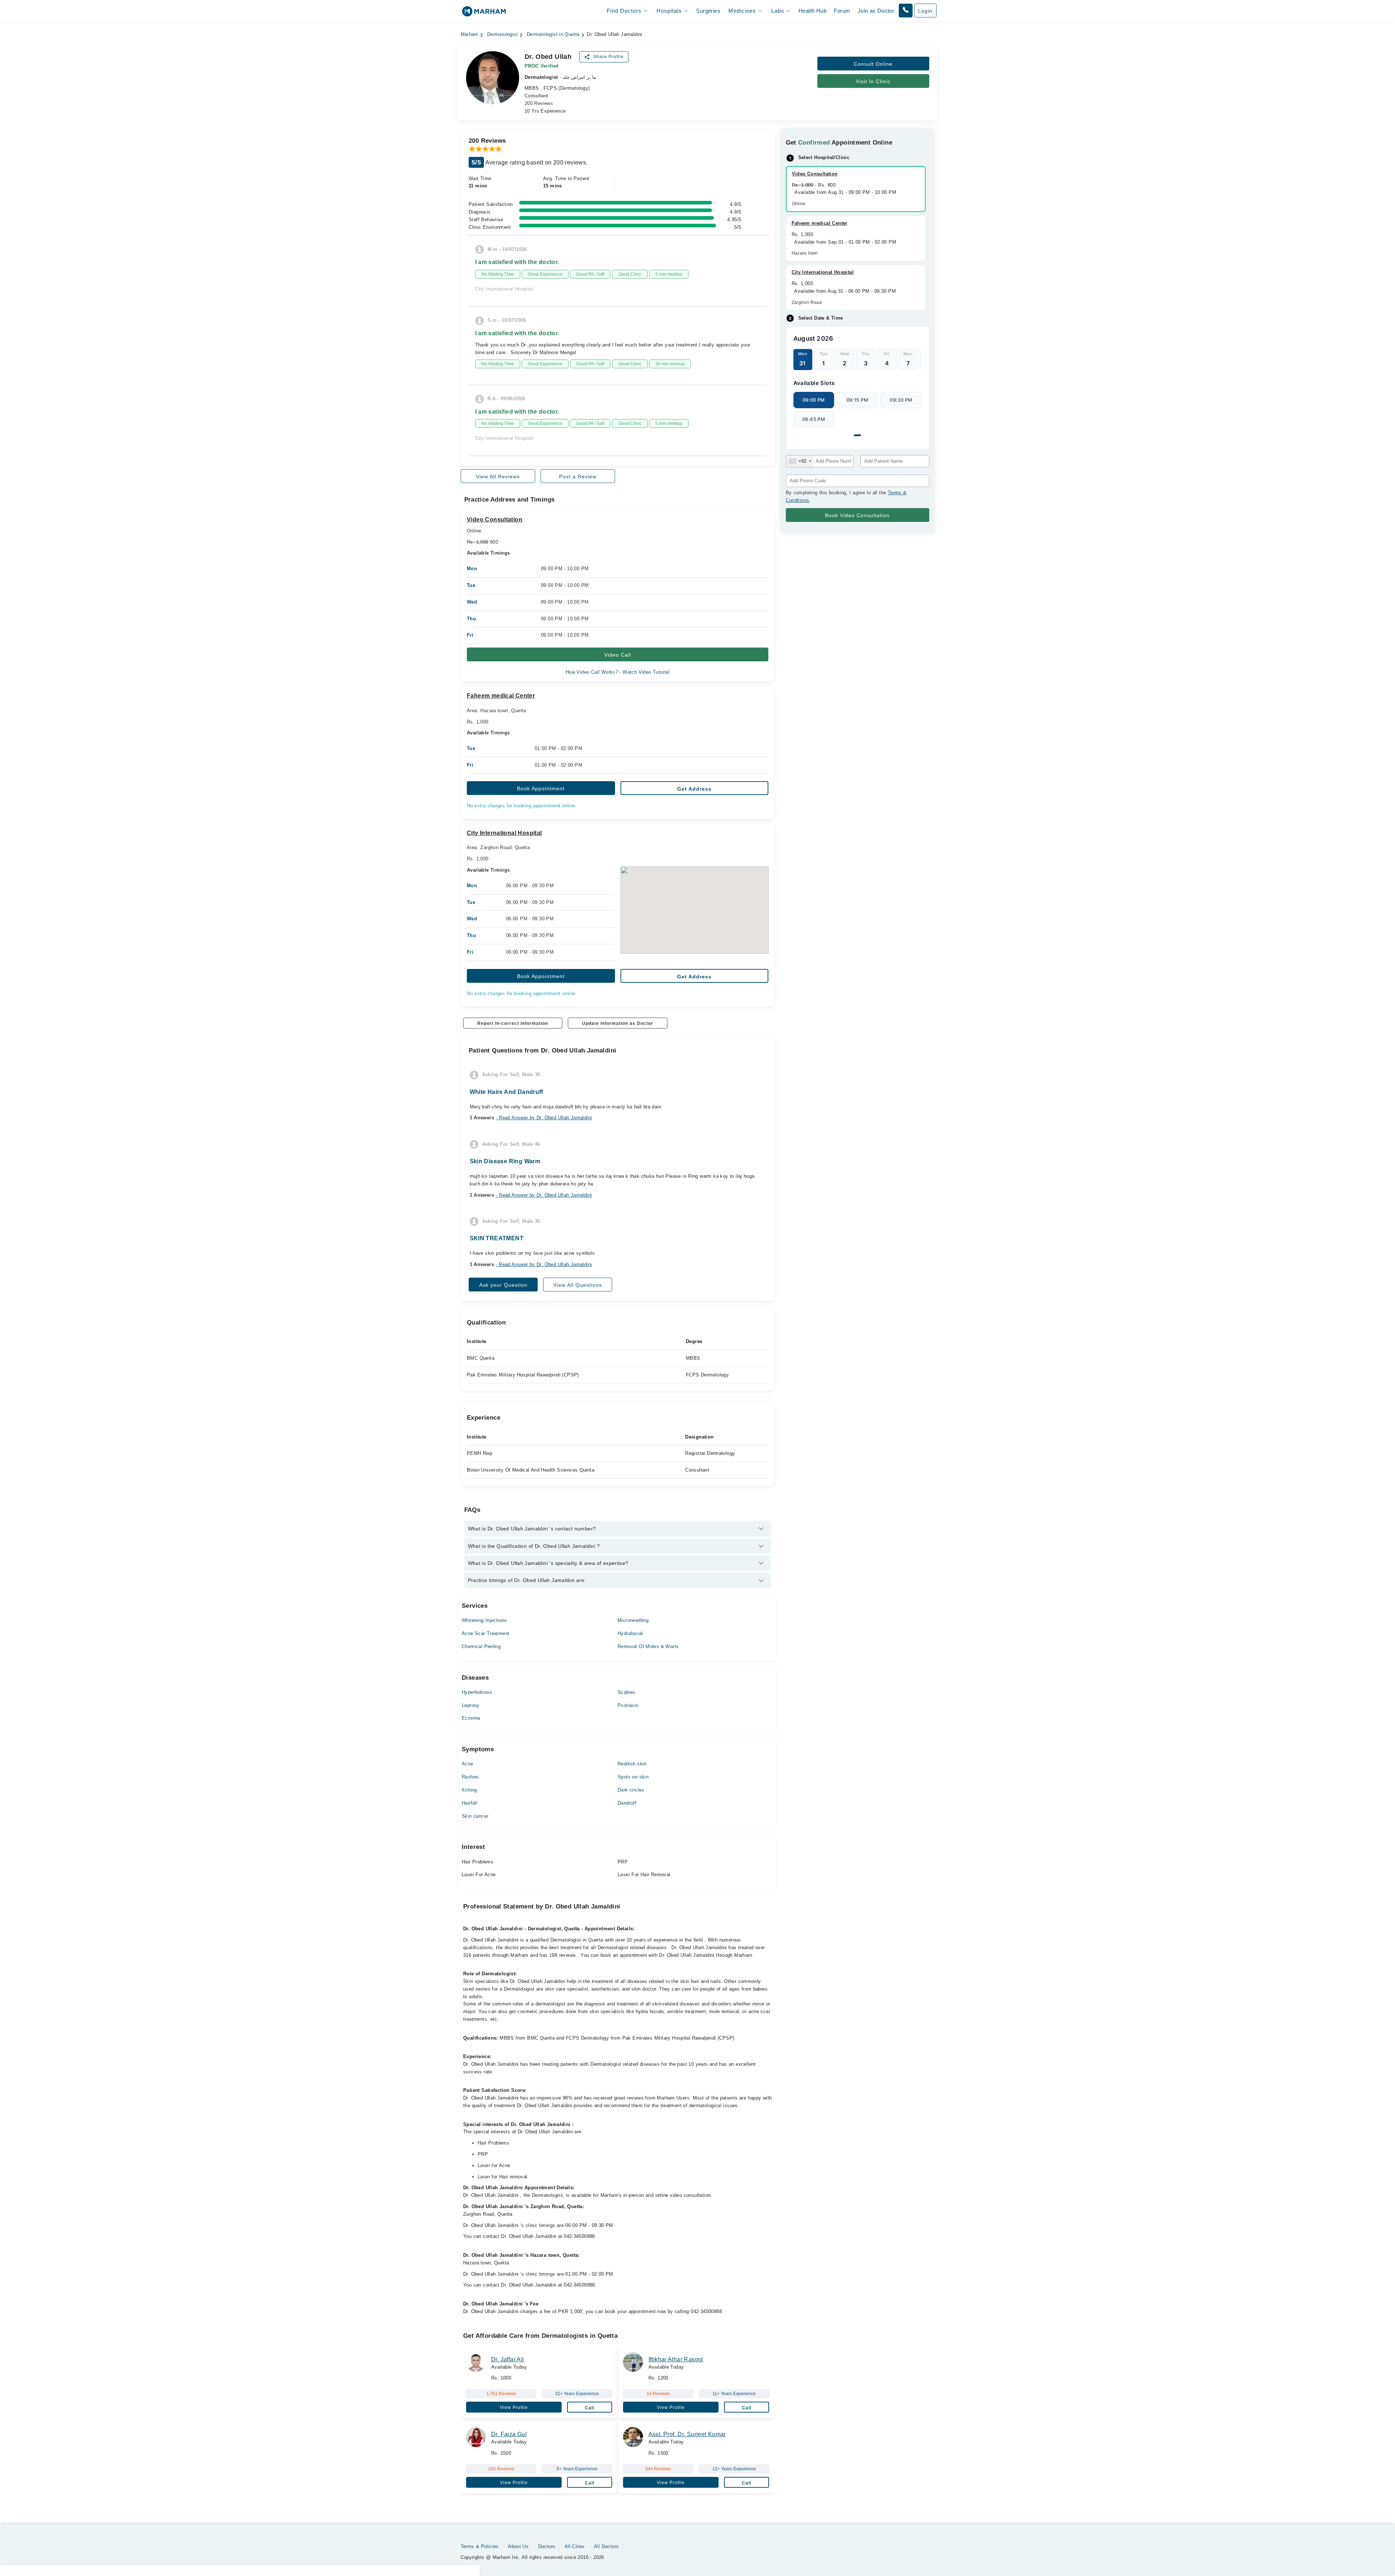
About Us (518, 2546)
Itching (469, 1790)
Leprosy (471, 1705)
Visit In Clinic (873, 81)
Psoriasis (628, 1705)
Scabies (627, 1692)
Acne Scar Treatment (486, 1633)
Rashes (470, 1777)
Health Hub (812, 11)
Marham (470, 35)
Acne (468, 1764)
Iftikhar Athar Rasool (676, 2359)
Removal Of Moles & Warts (648, 1646)
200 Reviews (539, 103)
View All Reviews (498, 476)
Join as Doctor (876, 11)
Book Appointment (541, 788)
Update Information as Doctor (618, 1023)
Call (590, 2408)
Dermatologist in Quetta (553, 35)
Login (925, 11)
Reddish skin (632, 1764)
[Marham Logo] (484, 14)
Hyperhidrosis (477, 1692)
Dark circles (631, 1790)
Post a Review (578, 476)
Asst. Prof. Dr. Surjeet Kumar (687, 2434)
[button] (906, 11)
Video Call (618, 655)
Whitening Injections (484, 1620)
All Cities (575, 2546)
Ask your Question (503, 1285)
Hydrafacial (630, 1633)
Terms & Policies (480, 2546)
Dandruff (627, 1803)
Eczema (471, 1718)
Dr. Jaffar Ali (508, 2359)
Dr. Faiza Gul (509, 2434)
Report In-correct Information (513, 1023)
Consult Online (873, 64)
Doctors (547, 2546)
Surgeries (708, 11)
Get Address (694, 789)
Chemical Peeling (481, 1646)
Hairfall (470, 1803)
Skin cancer (475, 1816)
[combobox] (800, 461)
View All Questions (578, 1285)
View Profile (514, 2407)
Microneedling (633, 1620)
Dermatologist (503, 35)
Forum (842, 11)
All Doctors (606, 2546)
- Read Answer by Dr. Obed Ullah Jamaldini (544, 1118)
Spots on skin (633, 1777)
